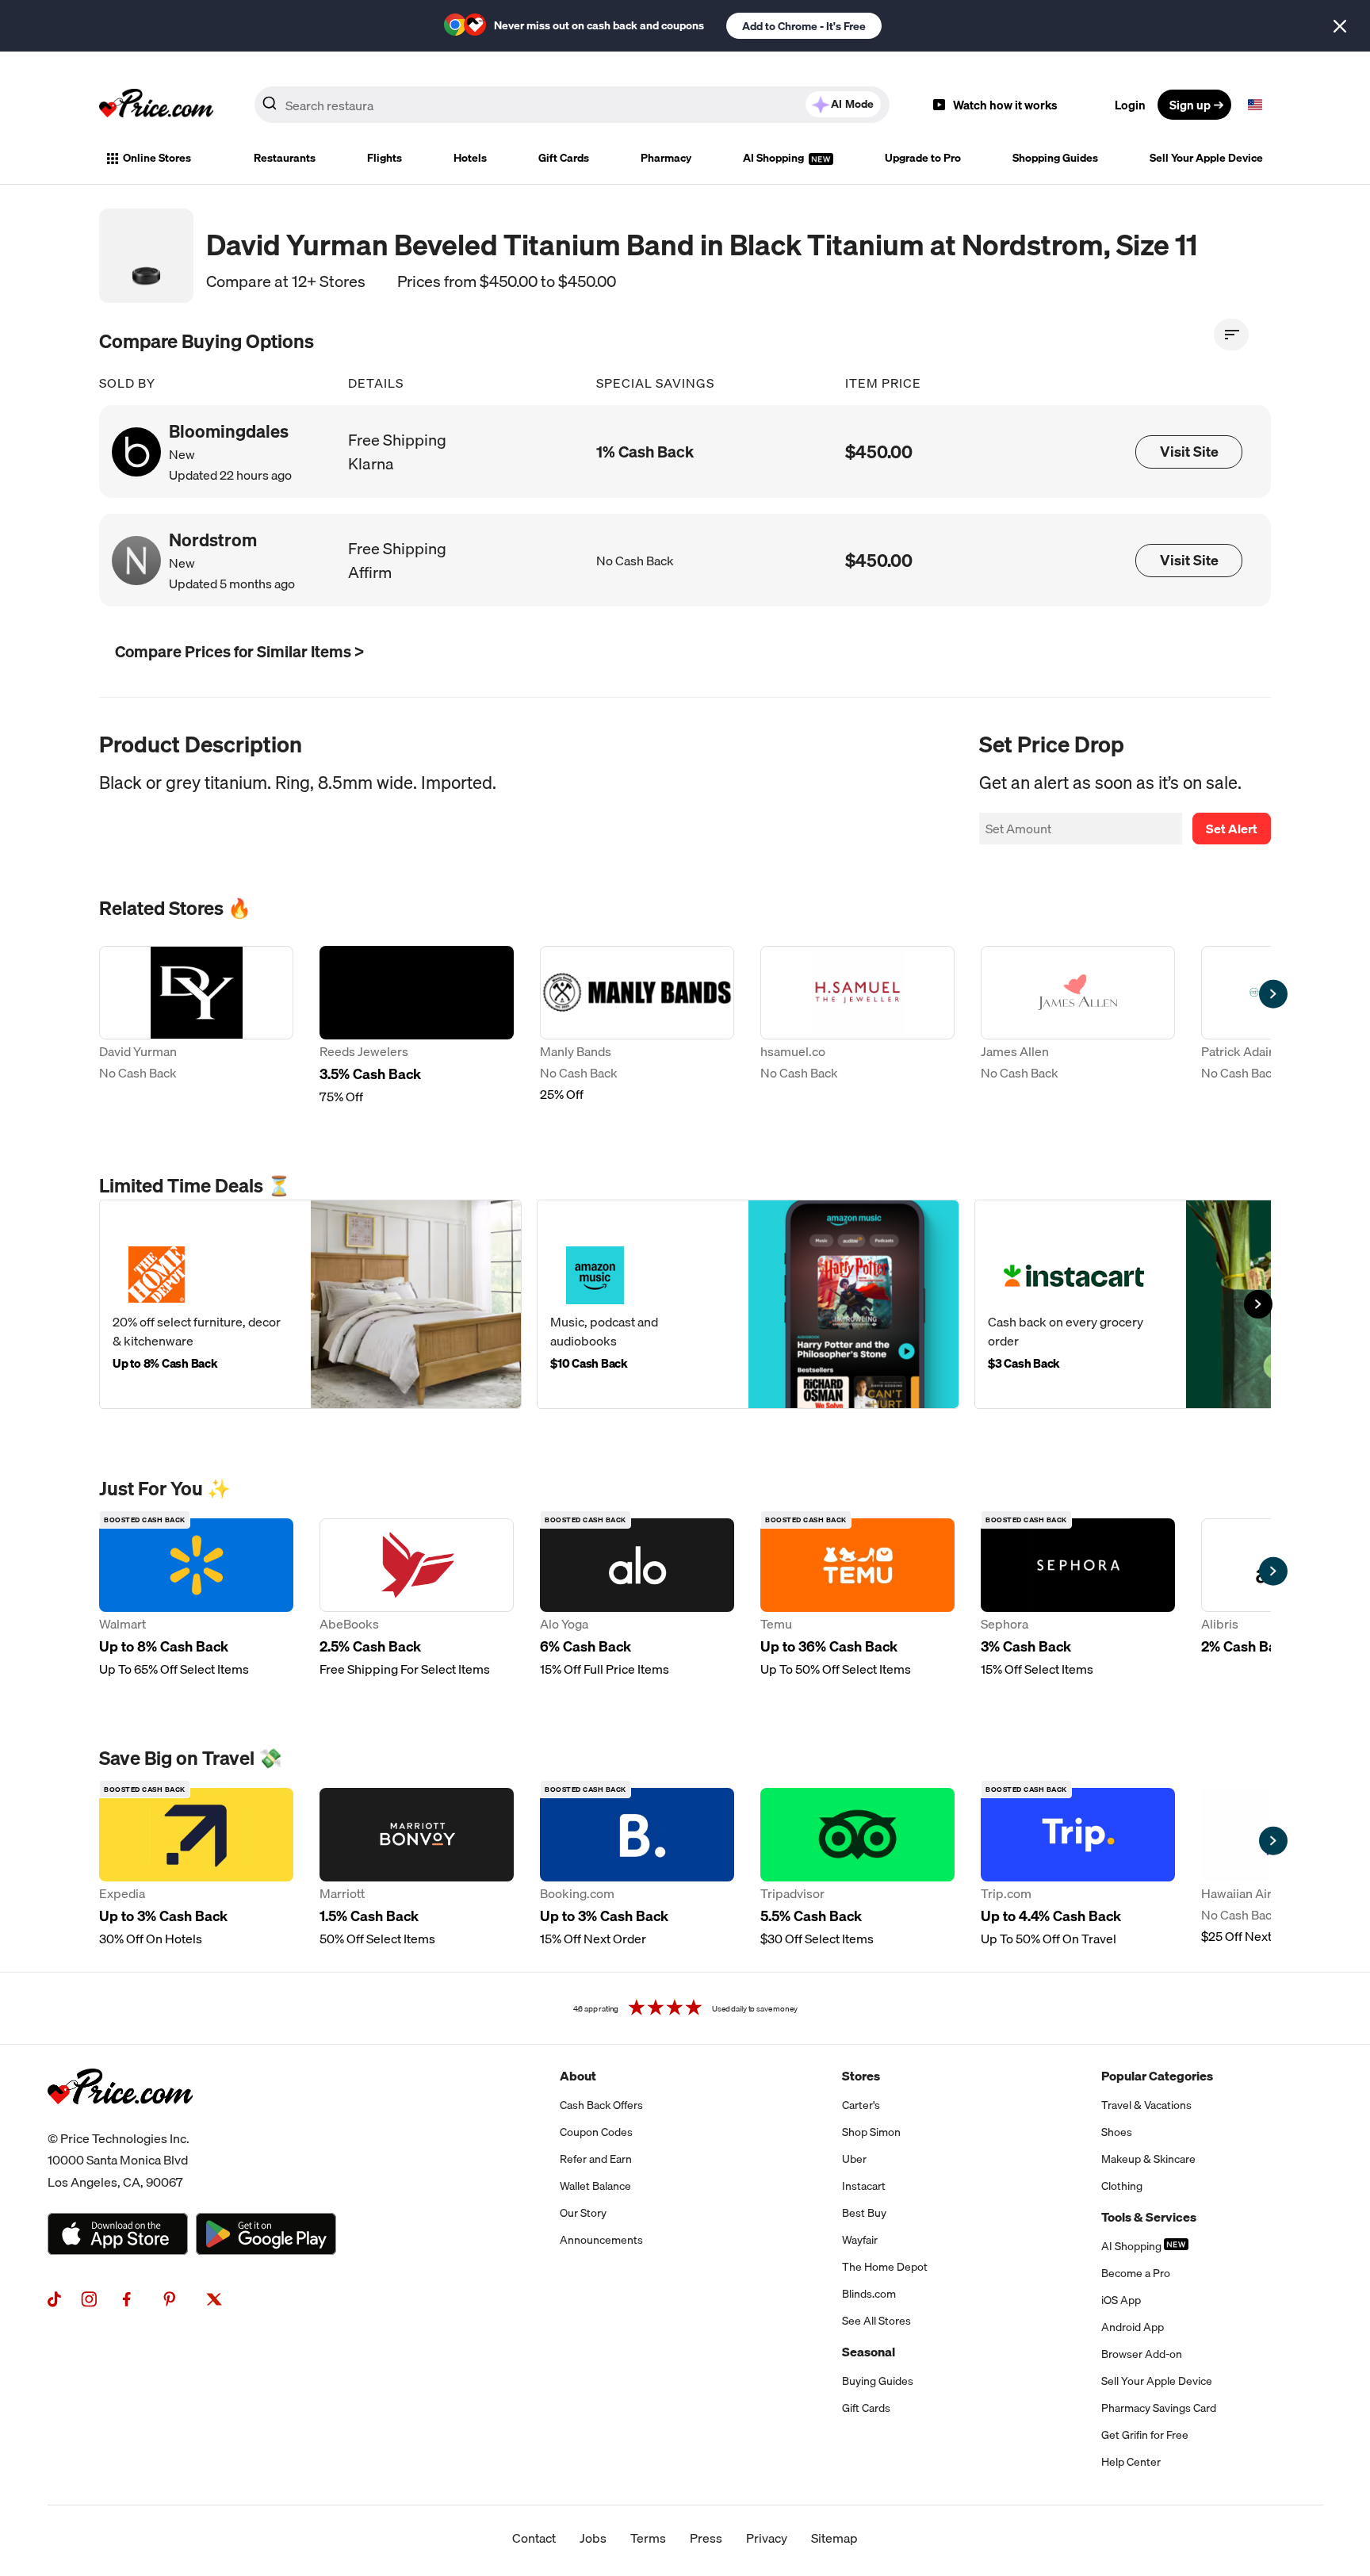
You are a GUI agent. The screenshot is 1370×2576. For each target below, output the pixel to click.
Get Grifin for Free (1145, 2435)
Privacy (767, 2538)
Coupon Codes (596, 2132)
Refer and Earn (596, 2159)
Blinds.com (869, 2294)
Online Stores (157, 158)
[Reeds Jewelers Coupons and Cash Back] (417, 1026)
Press (706, 2538)
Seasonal (869, 2352)
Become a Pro (1136, 2273)
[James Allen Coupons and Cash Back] (1078, 1026)
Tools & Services (1149, 2217)
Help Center (1131, 2462)
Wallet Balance (595, 2186)
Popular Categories (1157, 2076)
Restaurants (285, 158)
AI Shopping (775, 158)
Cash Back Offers (601, 2105)
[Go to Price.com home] (156, 105)
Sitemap (834, 2538)
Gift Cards (564, 158)
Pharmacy (666, 158)
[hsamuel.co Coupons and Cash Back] (857, 1026)
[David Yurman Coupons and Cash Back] (196, 1026)
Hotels (470, 158)
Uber (854, 2159)
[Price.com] (120, 2122)
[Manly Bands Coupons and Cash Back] (637, 1026)
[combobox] (572, 105)
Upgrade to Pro (923, 158)
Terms (648, 2538)
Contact (534, 2538)
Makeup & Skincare (1148, 2159)
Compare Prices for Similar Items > (239, 651)
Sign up (1190, 105)
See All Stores (876, 2321)
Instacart (864, 2186)
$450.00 (879, 452)
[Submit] (270, 108)
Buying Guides (878, 2381)
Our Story (583, 2213)
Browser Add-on (1142, 2354)
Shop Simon (871, 2132)
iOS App (1121, 2300)
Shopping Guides (1055, 158)
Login (1130, 105)
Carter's (861, 2105)
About (578, 2076)
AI (852, 104)
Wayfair (860, 2240)
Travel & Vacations (1146, 2105)
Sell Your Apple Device (1206, 158)
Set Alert (1232, 829)
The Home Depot (885, 2267)
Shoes (1117, 2132)
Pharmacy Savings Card (1159, 2408)
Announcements (601, 2240)
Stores (861, 2076)
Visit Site (1189, 452)
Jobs (593, 2538)
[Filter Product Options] (1231, 335)
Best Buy (864, 2213)
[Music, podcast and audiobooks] (748, 1304)
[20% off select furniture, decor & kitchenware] (310, 1304)
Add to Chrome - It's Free (804, 26)
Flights (385, 158)
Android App (1133, 2327)
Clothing (1122, 2186)
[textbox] (1255, 105)
